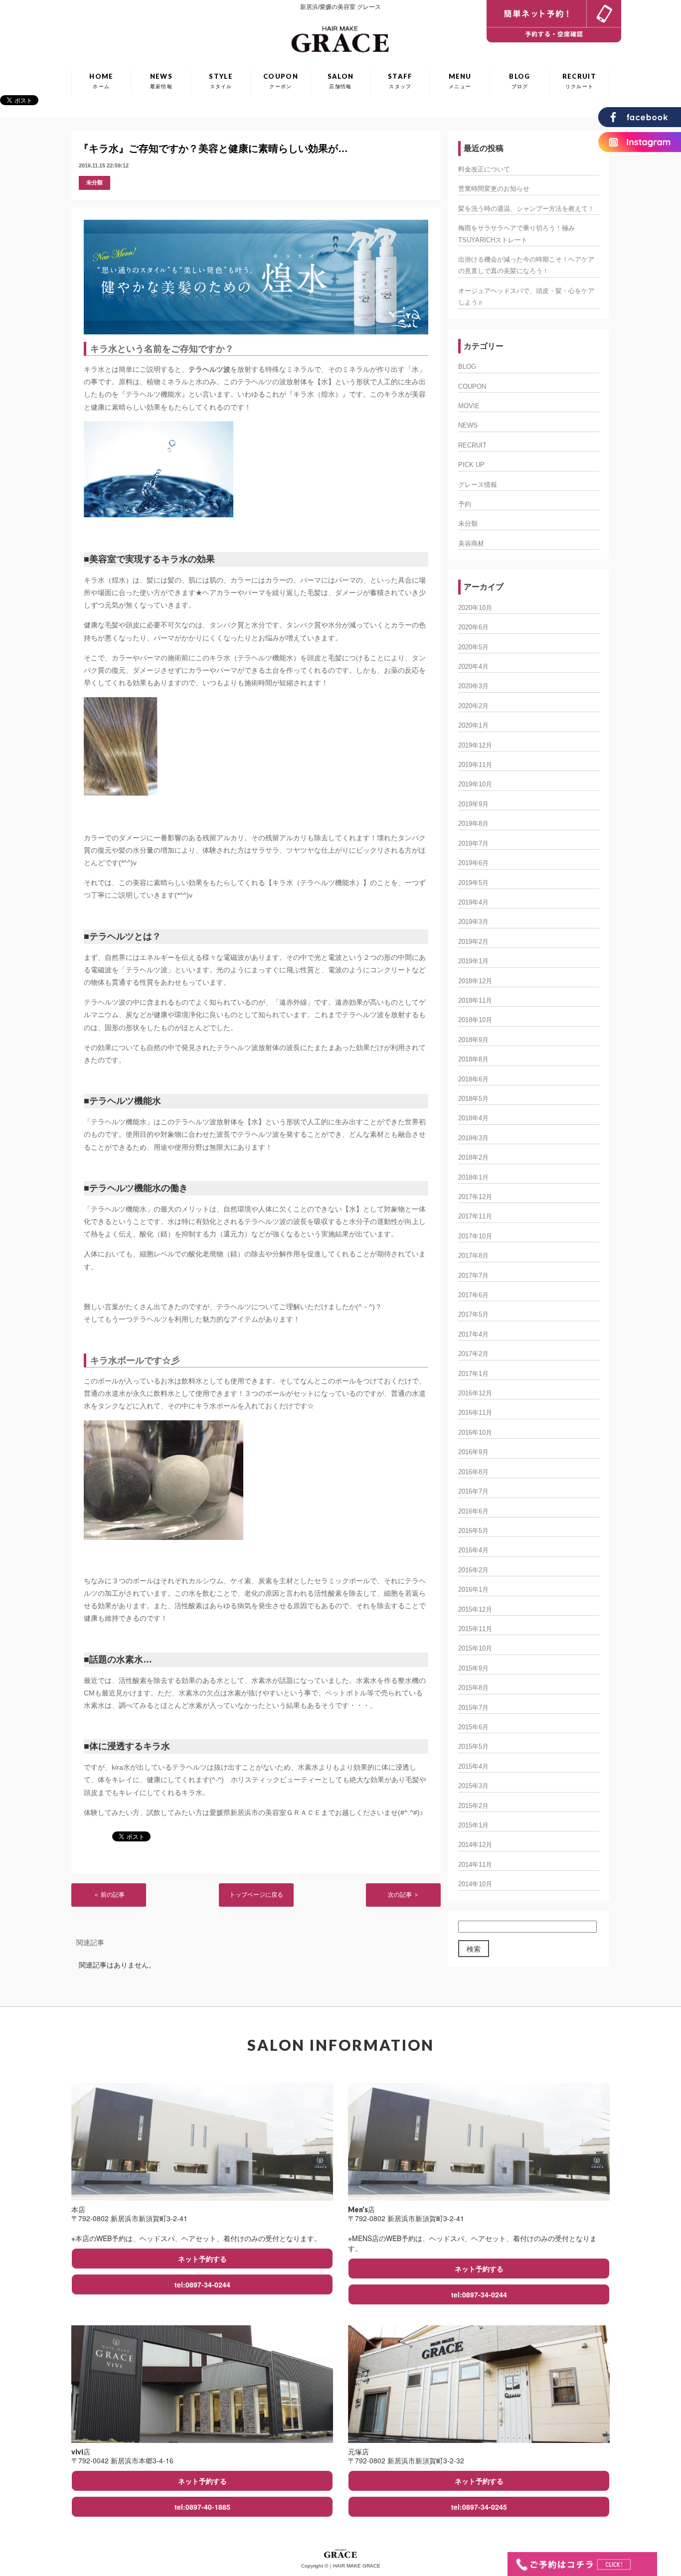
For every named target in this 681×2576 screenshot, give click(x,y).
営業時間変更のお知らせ (494, 189)
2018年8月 (473, 1059)
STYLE (221, 81)
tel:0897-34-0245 (479, 2507)
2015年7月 (473, 1708)
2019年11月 (475, 765)
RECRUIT (579, 81)
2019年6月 (473, 863)
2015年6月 (473, 1727)
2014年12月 (475, 1845)
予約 (465, 504)
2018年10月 (475, 1020)
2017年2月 (473, 1354)
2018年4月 (473, 1118)
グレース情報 (478, 485)
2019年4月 (473, 902)
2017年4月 (473, 1334)
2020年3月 (473, 686)
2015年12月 (475, 1609)
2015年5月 (473, 1746)
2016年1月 (473, 1590)
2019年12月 (475, 745)
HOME (101, 81)
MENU (460, 81)
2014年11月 (475, 1865)
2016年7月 (473, 1491)
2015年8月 (473, 1688)
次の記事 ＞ (404, 1895)
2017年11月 (475, 1216)
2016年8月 (473, 1472)
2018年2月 (473, 1157)
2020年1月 (473, 725)
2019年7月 (473, 843)
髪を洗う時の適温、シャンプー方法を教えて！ (526, 209)
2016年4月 (473, 1550)
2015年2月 (473, 1806)
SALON (341, 81)
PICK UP (471, 465)
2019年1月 (473, 961)
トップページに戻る (256, 1895)
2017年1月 (473, 1374)
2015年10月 (475, 1648)
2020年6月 (473, 627)
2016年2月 (473, 1570)
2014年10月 (475, 1884)
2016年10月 (475, 1433)
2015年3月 (473, 1786)
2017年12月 (475, 1197)
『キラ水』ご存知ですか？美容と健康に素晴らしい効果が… (213, 149)
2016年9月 (473, 1452)
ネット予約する (202, 2259)
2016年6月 (473, 1511)
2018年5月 (473, 1099)
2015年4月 (473, 1766)
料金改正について (484, 169)
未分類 (94, 182)
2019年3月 (473, 922)
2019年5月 (473, 883)
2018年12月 (475, 981)
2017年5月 (473, 1314)
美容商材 (471, 543)
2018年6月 (473, 1079)
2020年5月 (473, 647)
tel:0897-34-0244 (202, 2284)
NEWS (161, 81)
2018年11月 (475, 1000)
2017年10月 (475, 1236)
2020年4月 (473, 667)
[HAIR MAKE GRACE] (341, 37)
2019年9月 (473, 804)
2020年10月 (475, 608)
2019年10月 (475, 784)
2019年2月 (473, 942)
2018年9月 (473, 1040)
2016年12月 (475, 1393)
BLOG (519, 81)
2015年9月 (473, 1668)
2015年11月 (475, 1629)
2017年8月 (473, 1256)
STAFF (400, 81)
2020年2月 (473, 706)
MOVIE (469, 406)
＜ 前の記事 (109, 1895)
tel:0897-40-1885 (202, 2507)
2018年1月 (473, 1177)
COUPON (281, 81)
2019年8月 (473, 824)
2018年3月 (473, 1138)
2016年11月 (475, 1413)
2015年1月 (473, 1825)
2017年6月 (473, 1295)
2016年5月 (473, 1531)
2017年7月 (473, 1276)
